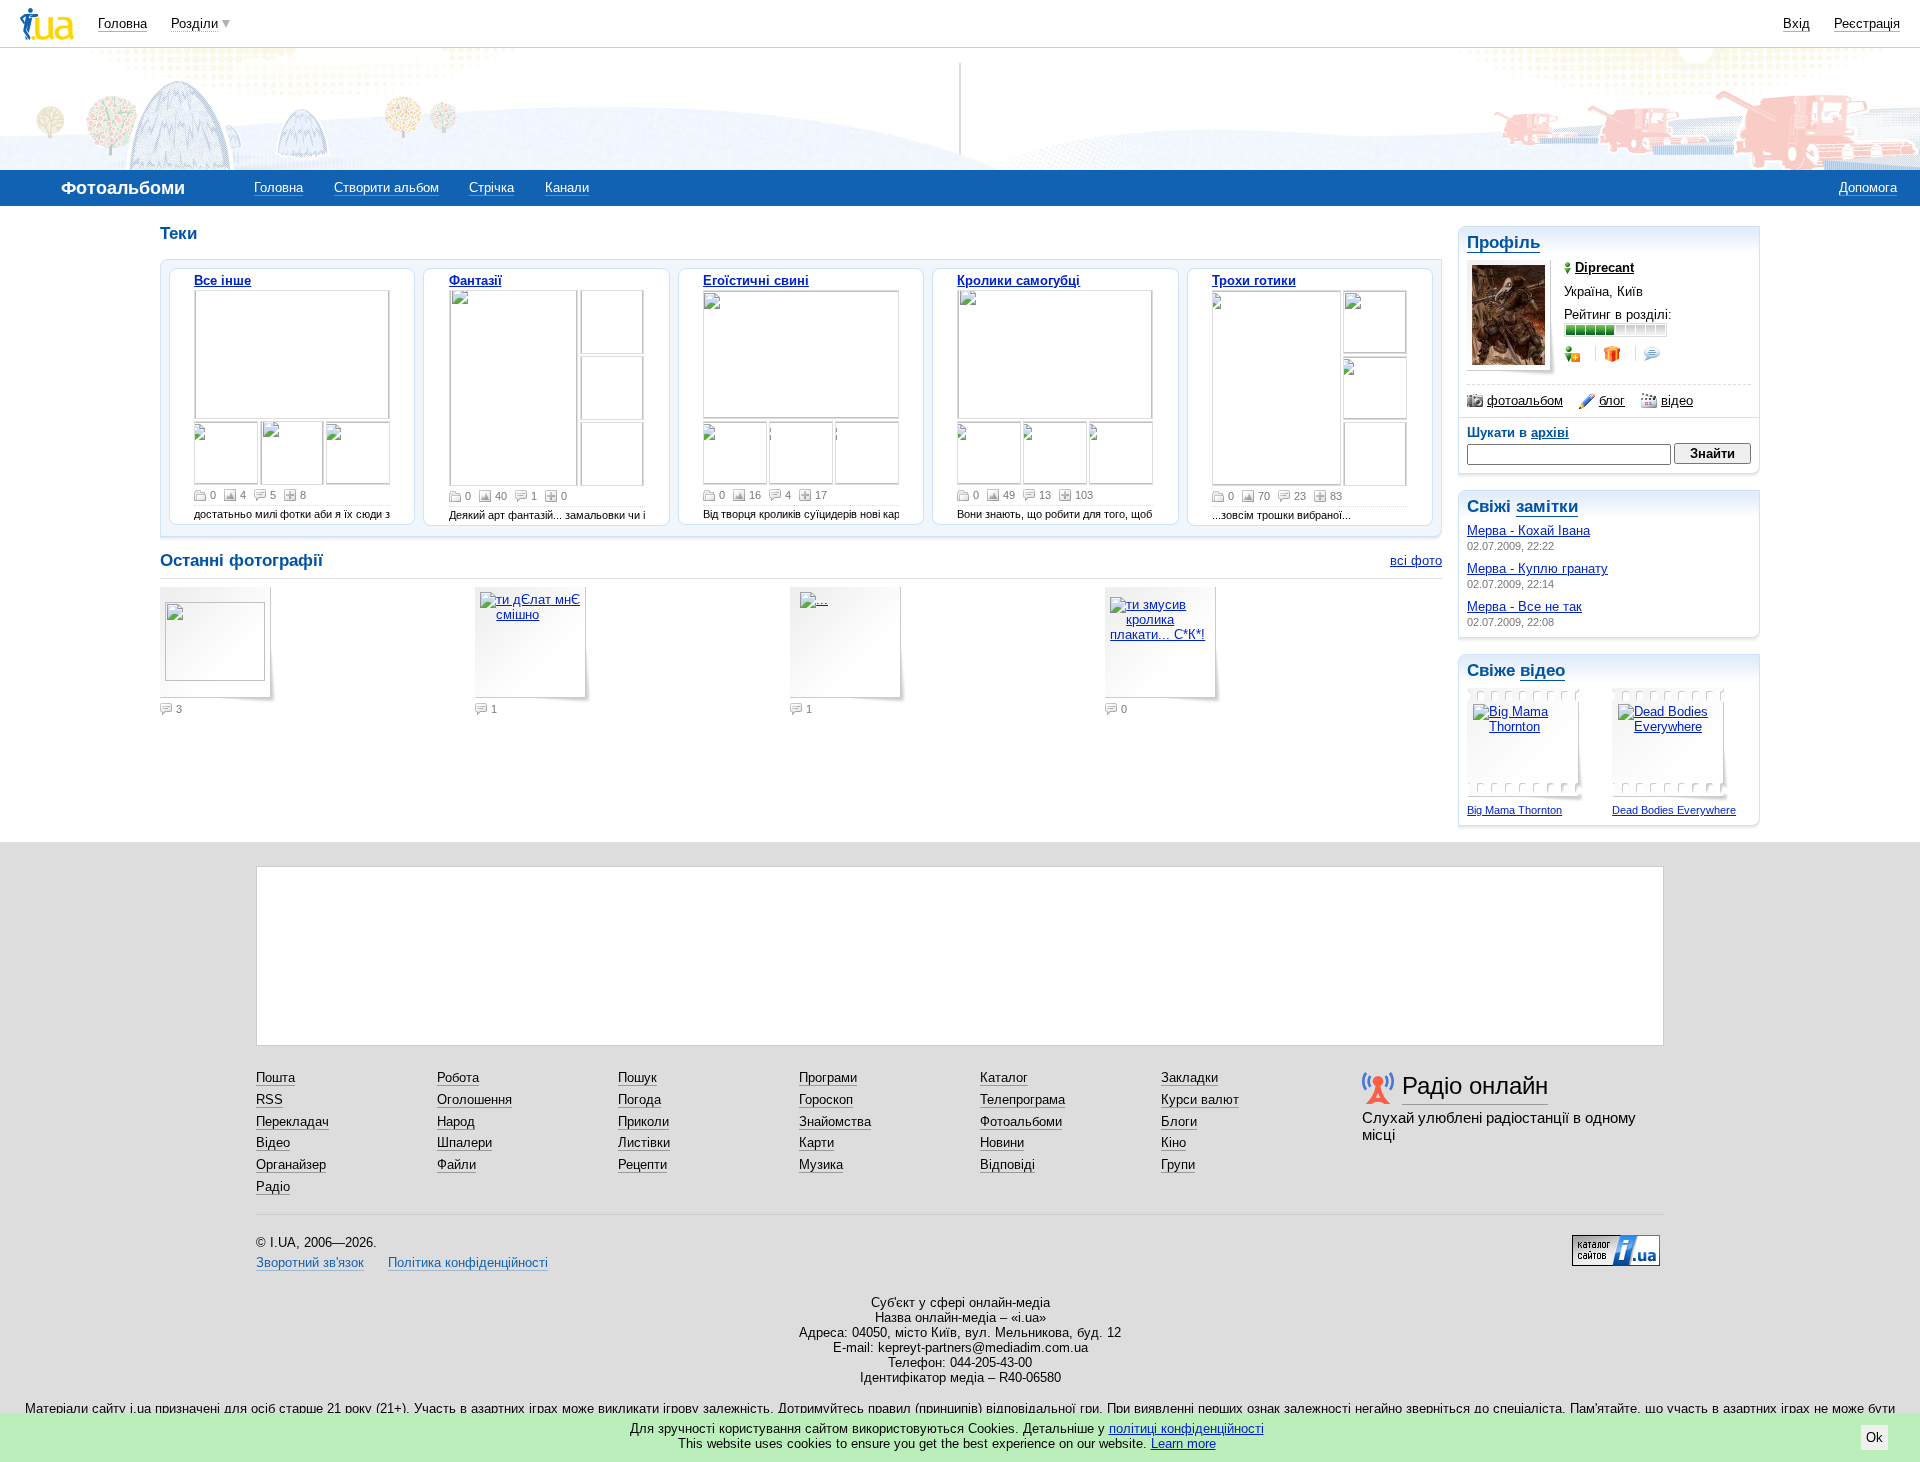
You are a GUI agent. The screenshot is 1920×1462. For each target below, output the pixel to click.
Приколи (643, 1121)
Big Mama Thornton (1514, 810)
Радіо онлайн (1475, 1085)
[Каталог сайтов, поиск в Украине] (1616, 1243)
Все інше (222, 280)
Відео (273, 1142)
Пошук (637, 1077)
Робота (458, 1077)
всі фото (1416, 560)
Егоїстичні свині (756, 280)
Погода (639, 1099)
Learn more (1183, 1443)
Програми (828, 1077)
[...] (292, 453)
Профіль (1503, 242)
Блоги (1179, 1121)
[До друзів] (1574, 354)
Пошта (275, 1077)
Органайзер (291, 1164)
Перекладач (292, 1121)
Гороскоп (826, 1099)
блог (1612, 400)
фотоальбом (1525, 400)
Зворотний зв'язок (310, 1262)
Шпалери (464, 1142)
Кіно (1173, 1142)
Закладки (1189, 1077)
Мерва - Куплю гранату (1537, 568)
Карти (816, 1142)
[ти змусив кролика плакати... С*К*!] (358, 453)
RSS (269, 1099)
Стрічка (491, 187)
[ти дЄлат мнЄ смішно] (292, 354)
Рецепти (642, 1164)
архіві (1550, 432)
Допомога (1868, 187)
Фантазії (475, 280)
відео (1677, 400)
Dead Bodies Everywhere (1674, 810)
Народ (456, 1121)
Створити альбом (386, 187)
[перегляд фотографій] (226, 453)
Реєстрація (1867, 23)
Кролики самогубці (1018, 280)
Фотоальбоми (1021, 1121)
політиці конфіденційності (1186, 1428)
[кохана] (1276, 388)
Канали (567, 187)
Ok (1874, 1437)
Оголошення (474, 1099)
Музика (821, 1164)
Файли (456, 1164)
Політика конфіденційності (468, 1262)
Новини (1002, 1142)
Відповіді (1007, 1164)
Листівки (644, 1142)
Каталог (1004, 1077)
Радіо (273, 1186)
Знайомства (835, 1121)
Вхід (1796, 23)
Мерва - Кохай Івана (1528, 530)
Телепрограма (1022, 1099)
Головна (122, 23)
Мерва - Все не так (1524, 606)
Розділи (194, 23)
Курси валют (1200, 1099)
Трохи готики (1254, 280)
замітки (1547, 506)
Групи (1178, 1164)
